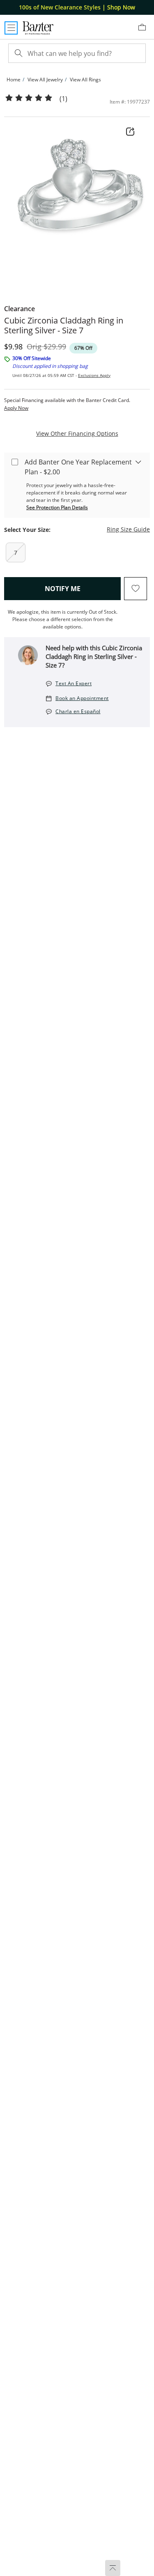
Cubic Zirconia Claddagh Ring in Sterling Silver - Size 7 (64, 326)
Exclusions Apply (94, 375)
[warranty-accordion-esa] (138, 462)
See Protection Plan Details (57, 507)
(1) (63, 99)
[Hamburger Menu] (11, 28)
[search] (18, 53)
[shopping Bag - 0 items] (145, 30)
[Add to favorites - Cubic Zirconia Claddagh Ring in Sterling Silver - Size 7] (136, 589)
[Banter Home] (38, 28)
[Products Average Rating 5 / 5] (29, 98)
